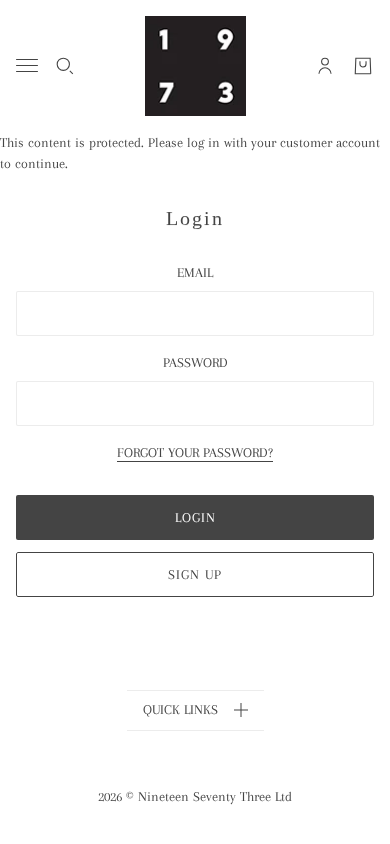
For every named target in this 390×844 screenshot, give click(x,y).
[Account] (325, 66)
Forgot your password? (195, 453)
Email (195, 272)
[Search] (65, 66)
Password (195, 362)
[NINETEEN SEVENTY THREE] (195, 66)
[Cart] (363, 66)
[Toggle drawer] (27, 65)
